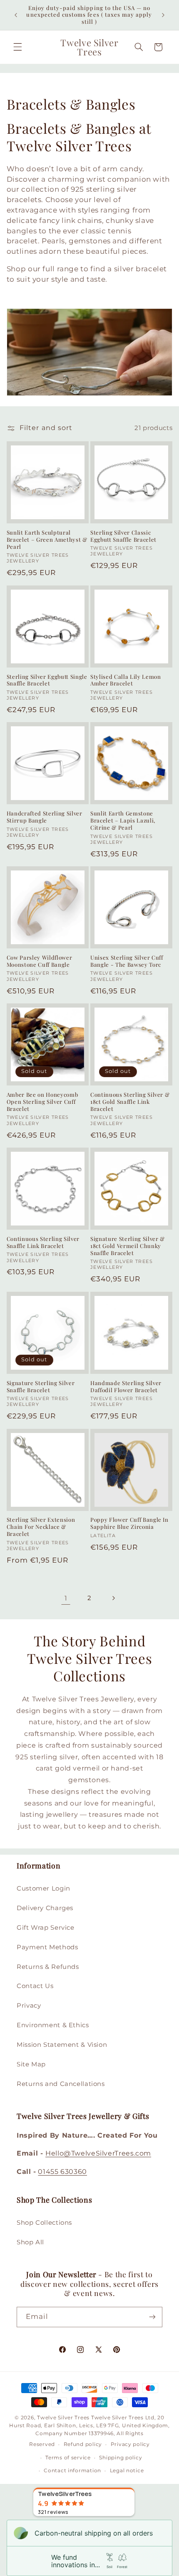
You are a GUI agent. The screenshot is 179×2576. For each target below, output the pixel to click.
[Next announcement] (163, 15)
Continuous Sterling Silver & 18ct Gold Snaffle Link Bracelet (130, 1102)
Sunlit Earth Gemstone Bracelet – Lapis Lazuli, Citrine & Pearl (123, 820)
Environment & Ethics (53, 2025)
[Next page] (113, 1598)
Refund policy (83, 2444)
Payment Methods (47, 1947)
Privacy (29, 2006)
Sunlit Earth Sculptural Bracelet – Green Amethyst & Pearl (47, 540)
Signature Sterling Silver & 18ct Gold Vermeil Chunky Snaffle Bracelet (128, 1246)
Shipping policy (121, 2458)
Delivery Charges (45, 1908)
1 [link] (66, 1598)
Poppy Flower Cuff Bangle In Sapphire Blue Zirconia (129, 1523)
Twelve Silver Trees (63, 2418)
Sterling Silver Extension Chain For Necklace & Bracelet (41, 1527)
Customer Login (44, 1888)
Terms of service (68, 2458)
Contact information (72, 2471)
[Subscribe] (152, 2317)
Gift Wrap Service (46, 1928)
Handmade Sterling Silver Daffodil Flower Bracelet (126, 1387)
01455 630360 (62, 2172)
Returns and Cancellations (61, 2084)
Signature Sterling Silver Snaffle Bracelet (41, 1387)
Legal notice (127, 2471)
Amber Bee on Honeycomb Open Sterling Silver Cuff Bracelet (42, 1102)
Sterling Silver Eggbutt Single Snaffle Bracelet (47, 680)
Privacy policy (130, 2444)
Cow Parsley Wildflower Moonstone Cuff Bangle (40, 961)
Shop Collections (44, 2223)
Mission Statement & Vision (62, 2045)
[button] (17, 47)
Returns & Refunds (48, 1967)
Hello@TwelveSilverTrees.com (98, 2153)
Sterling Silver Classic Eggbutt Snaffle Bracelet (123, 536)
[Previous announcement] (16, 15)
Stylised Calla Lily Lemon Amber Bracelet (126, 680)
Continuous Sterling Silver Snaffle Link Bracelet (43, 1242)
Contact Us (35, 1986)
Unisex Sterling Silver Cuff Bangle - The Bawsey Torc (127, 961)
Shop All (30, 2242)
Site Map (31, 2064)
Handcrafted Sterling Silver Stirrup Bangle (45, 817)
